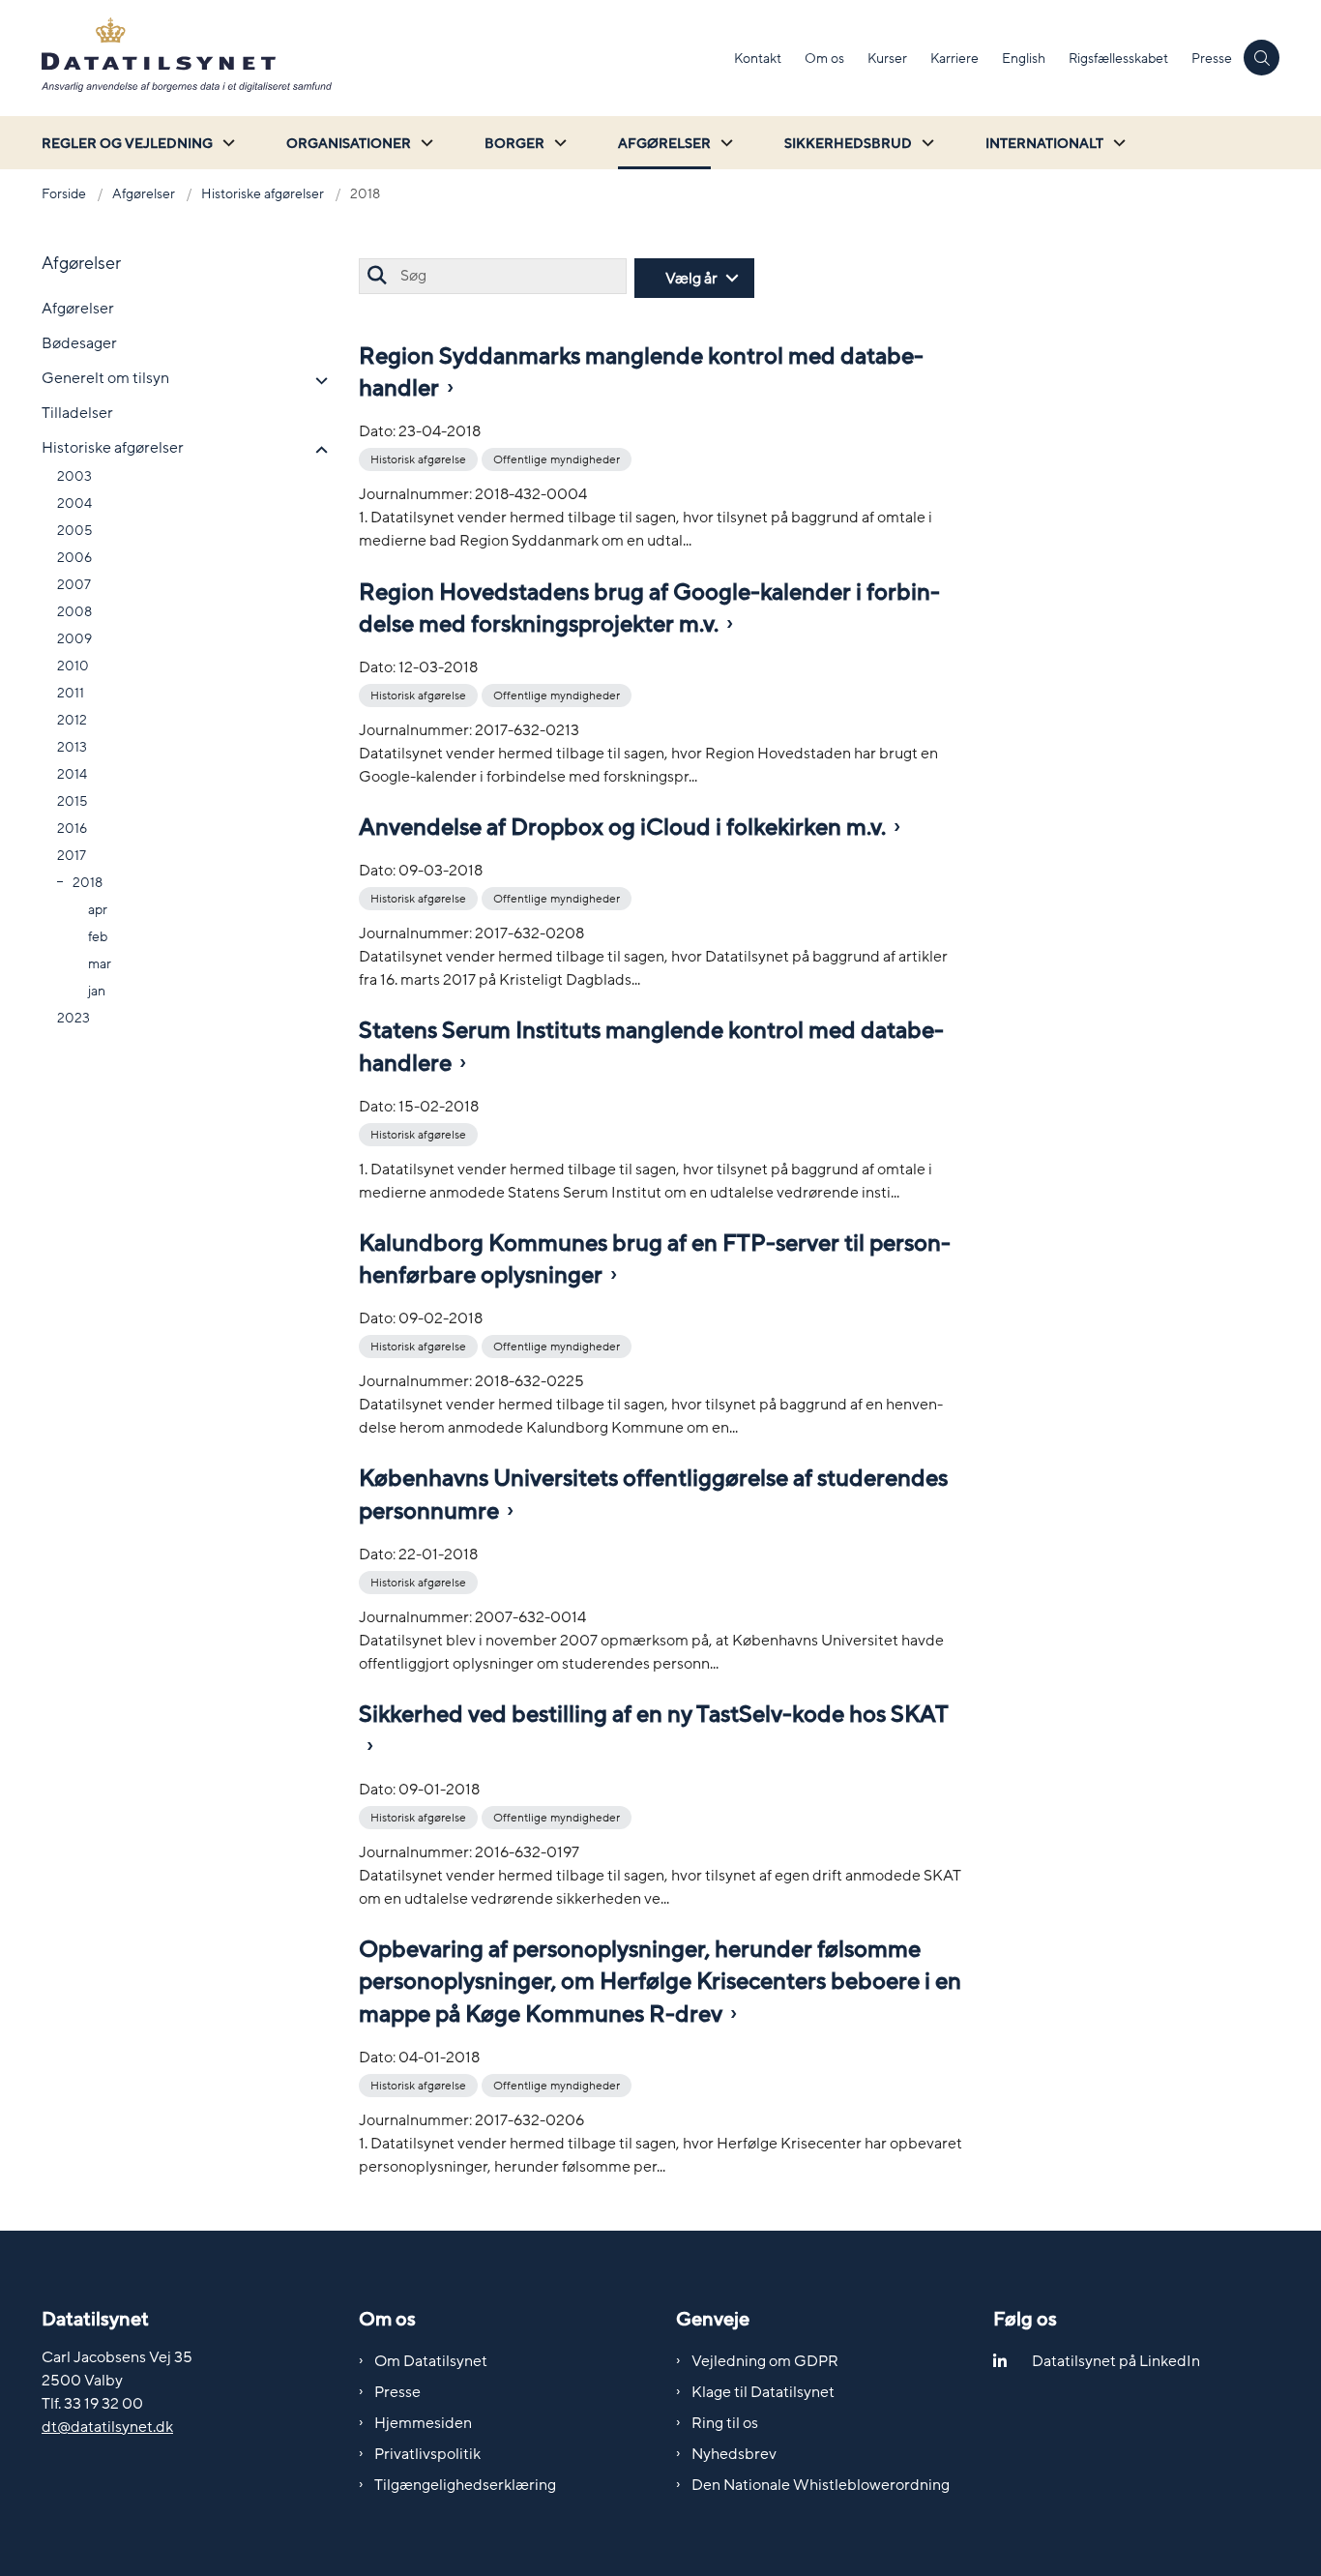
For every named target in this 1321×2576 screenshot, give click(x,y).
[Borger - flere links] (558, 143)
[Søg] (377, 276)
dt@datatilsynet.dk (107, 2427)
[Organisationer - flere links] (425, 143)
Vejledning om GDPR (765, 2361)
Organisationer (349, 144)
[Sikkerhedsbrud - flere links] (925, 143)
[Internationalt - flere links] (1117, 143)
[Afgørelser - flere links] (724, 143)
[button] (317, 381)
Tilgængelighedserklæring (465, 2485)
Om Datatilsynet (431, 2361)
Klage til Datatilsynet (763, 2392)
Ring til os (725, 2423)
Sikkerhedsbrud (848, 144)
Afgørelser (664, 144)
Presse (397, 2392)
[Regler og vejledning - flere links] (226, 143)
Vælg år (691, 279)
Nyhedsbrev (734, 2454)
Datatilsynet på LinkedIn (1116, 2361)
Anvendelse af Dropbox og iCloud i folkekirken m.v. (622, 828)
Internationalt (1044, 144)
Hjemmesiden (423, 2423)
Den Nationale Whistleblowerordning (821, 2485)
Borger (514, 144)
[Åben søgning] (1262, 58)
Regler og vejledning (127, 144)
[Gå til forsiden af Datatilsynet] (382, 58)
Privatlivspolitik (427, 2454)
